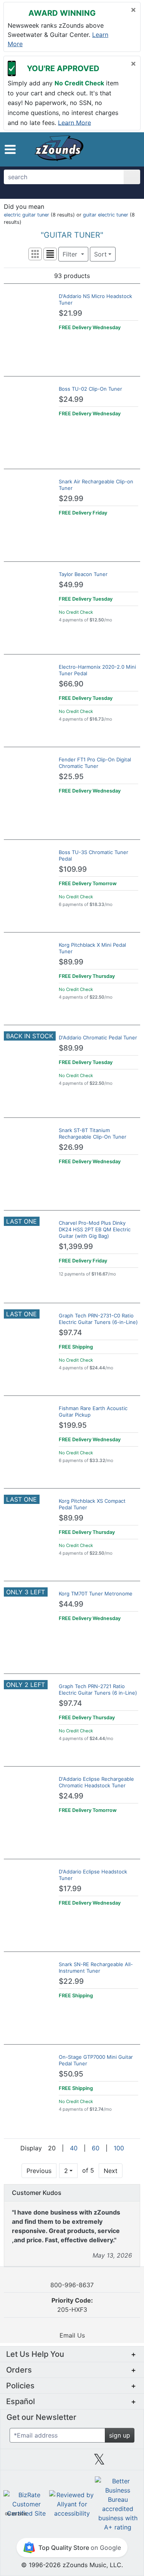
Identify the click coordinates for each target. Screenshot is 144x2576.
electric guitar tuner (26, 215)
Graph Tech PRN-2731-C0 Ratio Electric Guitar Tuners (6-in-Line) (98, 1319)
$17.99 (70, 1889)
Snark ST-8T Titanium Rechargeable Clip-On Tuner (93, 1133)
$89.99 (71, 962)
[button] (10, 149)
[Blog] (17, 2462)
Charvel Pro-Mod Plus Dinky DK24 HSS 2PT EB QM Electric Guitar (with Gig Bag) (95, 1229)
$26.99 (71, 1147)
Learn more (74, 122)
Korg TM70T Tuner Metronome (96, 1594)
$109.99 (73, 869)
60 (96, 2148)
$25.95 (71, 777)
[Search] (132, 177)
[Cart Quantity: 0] (103, 149)
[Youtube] (127, 2462)
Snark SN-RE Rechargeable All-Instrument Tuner (96, 1967)
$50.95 (71, 2074)
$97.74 (70, 1333)
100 (119, 2148)
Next (111, 2171)
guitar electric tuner (106, 215)
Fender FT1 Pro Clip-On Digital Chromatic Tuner (95, 763)
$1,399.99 (76, 1246)
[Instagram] (72, 2462)
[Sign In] (118, 149)
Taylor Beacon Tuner (83, 574)
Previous (39, 2171)
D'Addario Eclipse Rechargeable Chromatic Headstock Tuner (96, 1782)
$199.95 (73, 1425)
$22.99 (71, 1981)
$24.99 (71, 399)
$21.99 (70, 313)
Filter (71, 254)
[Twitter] (99, 2462)
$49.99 (71, 585)
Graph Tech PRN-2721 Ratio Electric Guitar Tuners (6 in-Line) (98, 1689)
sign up (120, 2435)
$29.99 (71, 499)
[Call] (130, 150)
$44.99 (71, 1604)
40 (74, 2148)
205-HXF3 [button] (72, 2305)
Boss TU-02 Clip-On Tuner (90, 389)
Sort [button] (100, 254)
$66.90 (71, 684)
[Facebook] (45, 2462)
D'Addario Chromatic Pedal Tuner (98, 1037)
